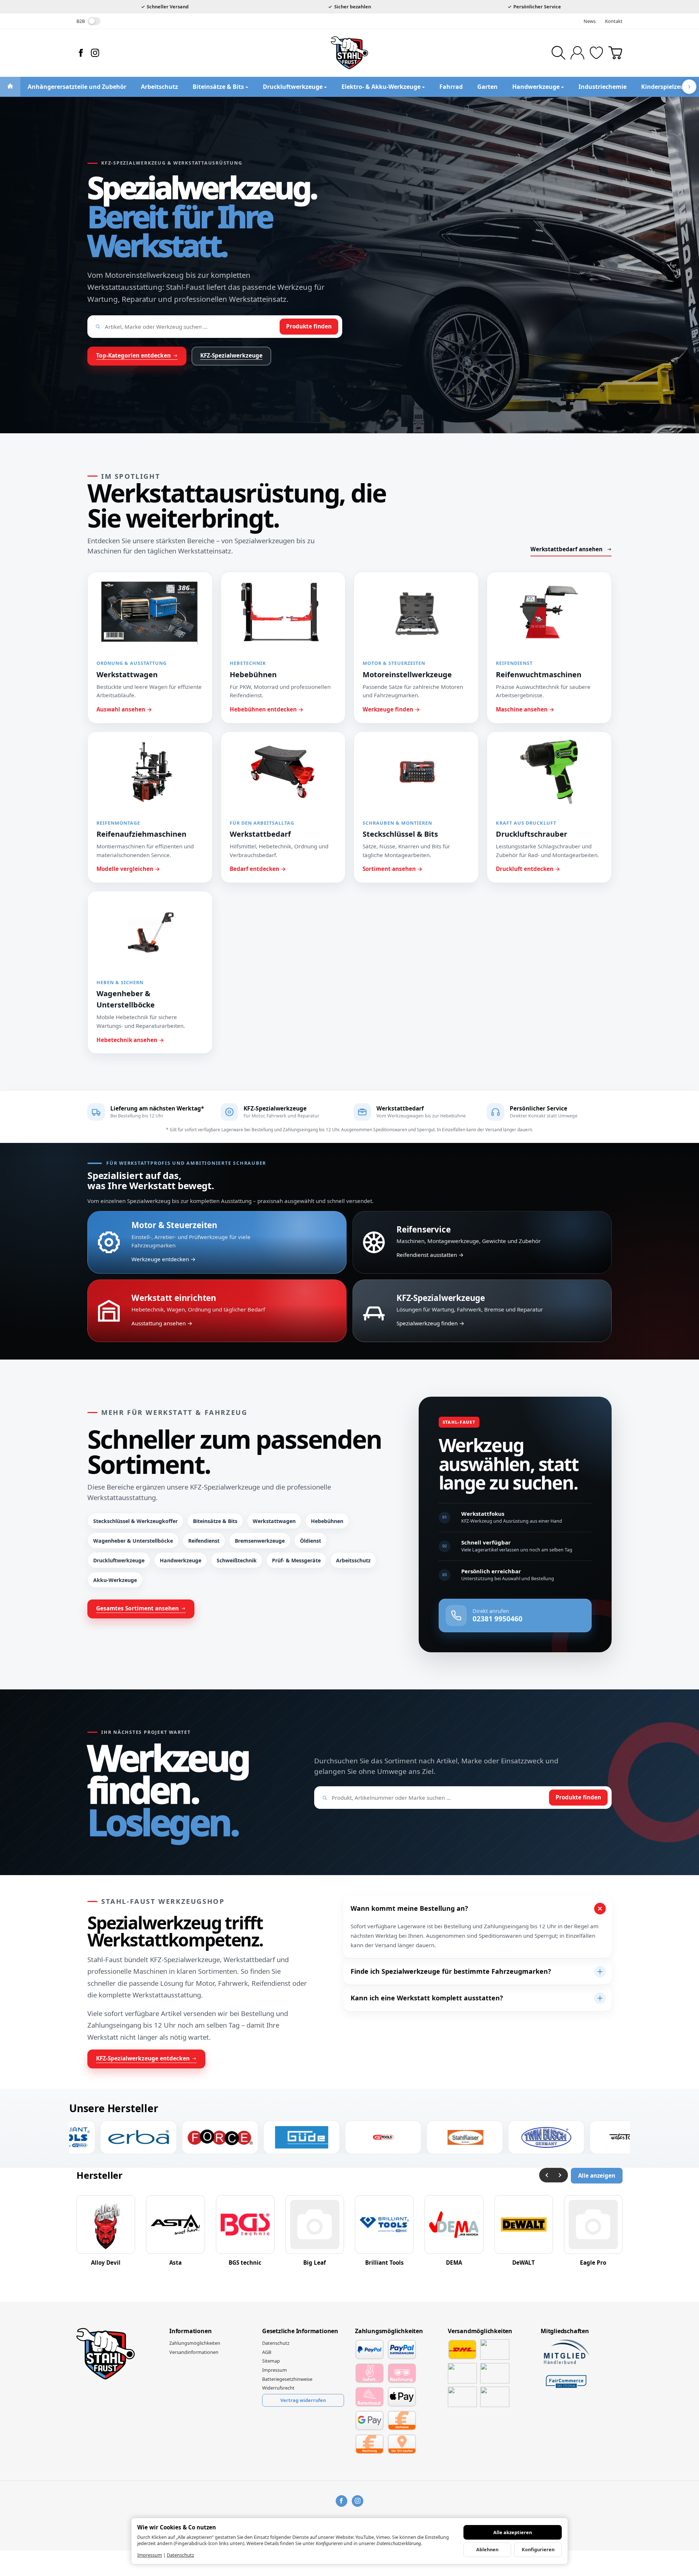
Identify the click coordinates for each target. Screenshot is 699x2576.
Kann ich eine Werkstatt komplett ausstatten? (427, 1998)
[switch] (94, 21)
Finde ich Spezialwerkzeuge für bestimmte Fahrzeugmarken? (451, 1971)
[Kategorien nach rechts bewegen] (689, 87)
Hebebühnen (327, 1521)
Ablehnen (487, 2549)
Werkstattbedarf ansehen (566, 549)
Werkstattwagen (274, 1521)
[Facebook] (81, 53)
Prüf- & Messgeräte (296, 1560)
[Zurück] (546, 2175)
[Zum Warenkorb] (615, 53)
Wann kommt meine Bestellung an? (409, 1908)
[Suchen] (558, 53)
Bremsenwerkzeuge (260, 1541)
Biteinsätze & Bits (215, 1521)
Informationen (190, 2331)
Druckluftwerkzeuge (119, 1560)
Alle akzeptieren (513, 2532)
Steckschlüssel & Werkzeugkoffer (135, 1521)
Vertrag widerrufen (303, 2400)
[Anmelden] (577, 53)
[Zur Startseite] (349, 53)
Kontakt (614, 21)
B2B (81, 21)
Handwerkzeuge (181, 1560)
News (590, 21)
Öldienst (311, 1541)
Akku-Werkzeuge (115, 1580)
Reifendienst (204, 1541)
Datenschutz (180, 2555)
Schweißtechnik (237, 1560)
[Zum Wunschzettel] (596, 53)
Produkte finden (309, 326)
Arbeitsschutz (353, 1560)
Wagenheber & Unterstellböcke (133, 1541)
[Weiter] (561, 2175)
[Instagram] (95, 53)
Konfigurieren (538, 2549)
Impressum (150, 2555)
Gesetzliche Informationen (300, 2331)
